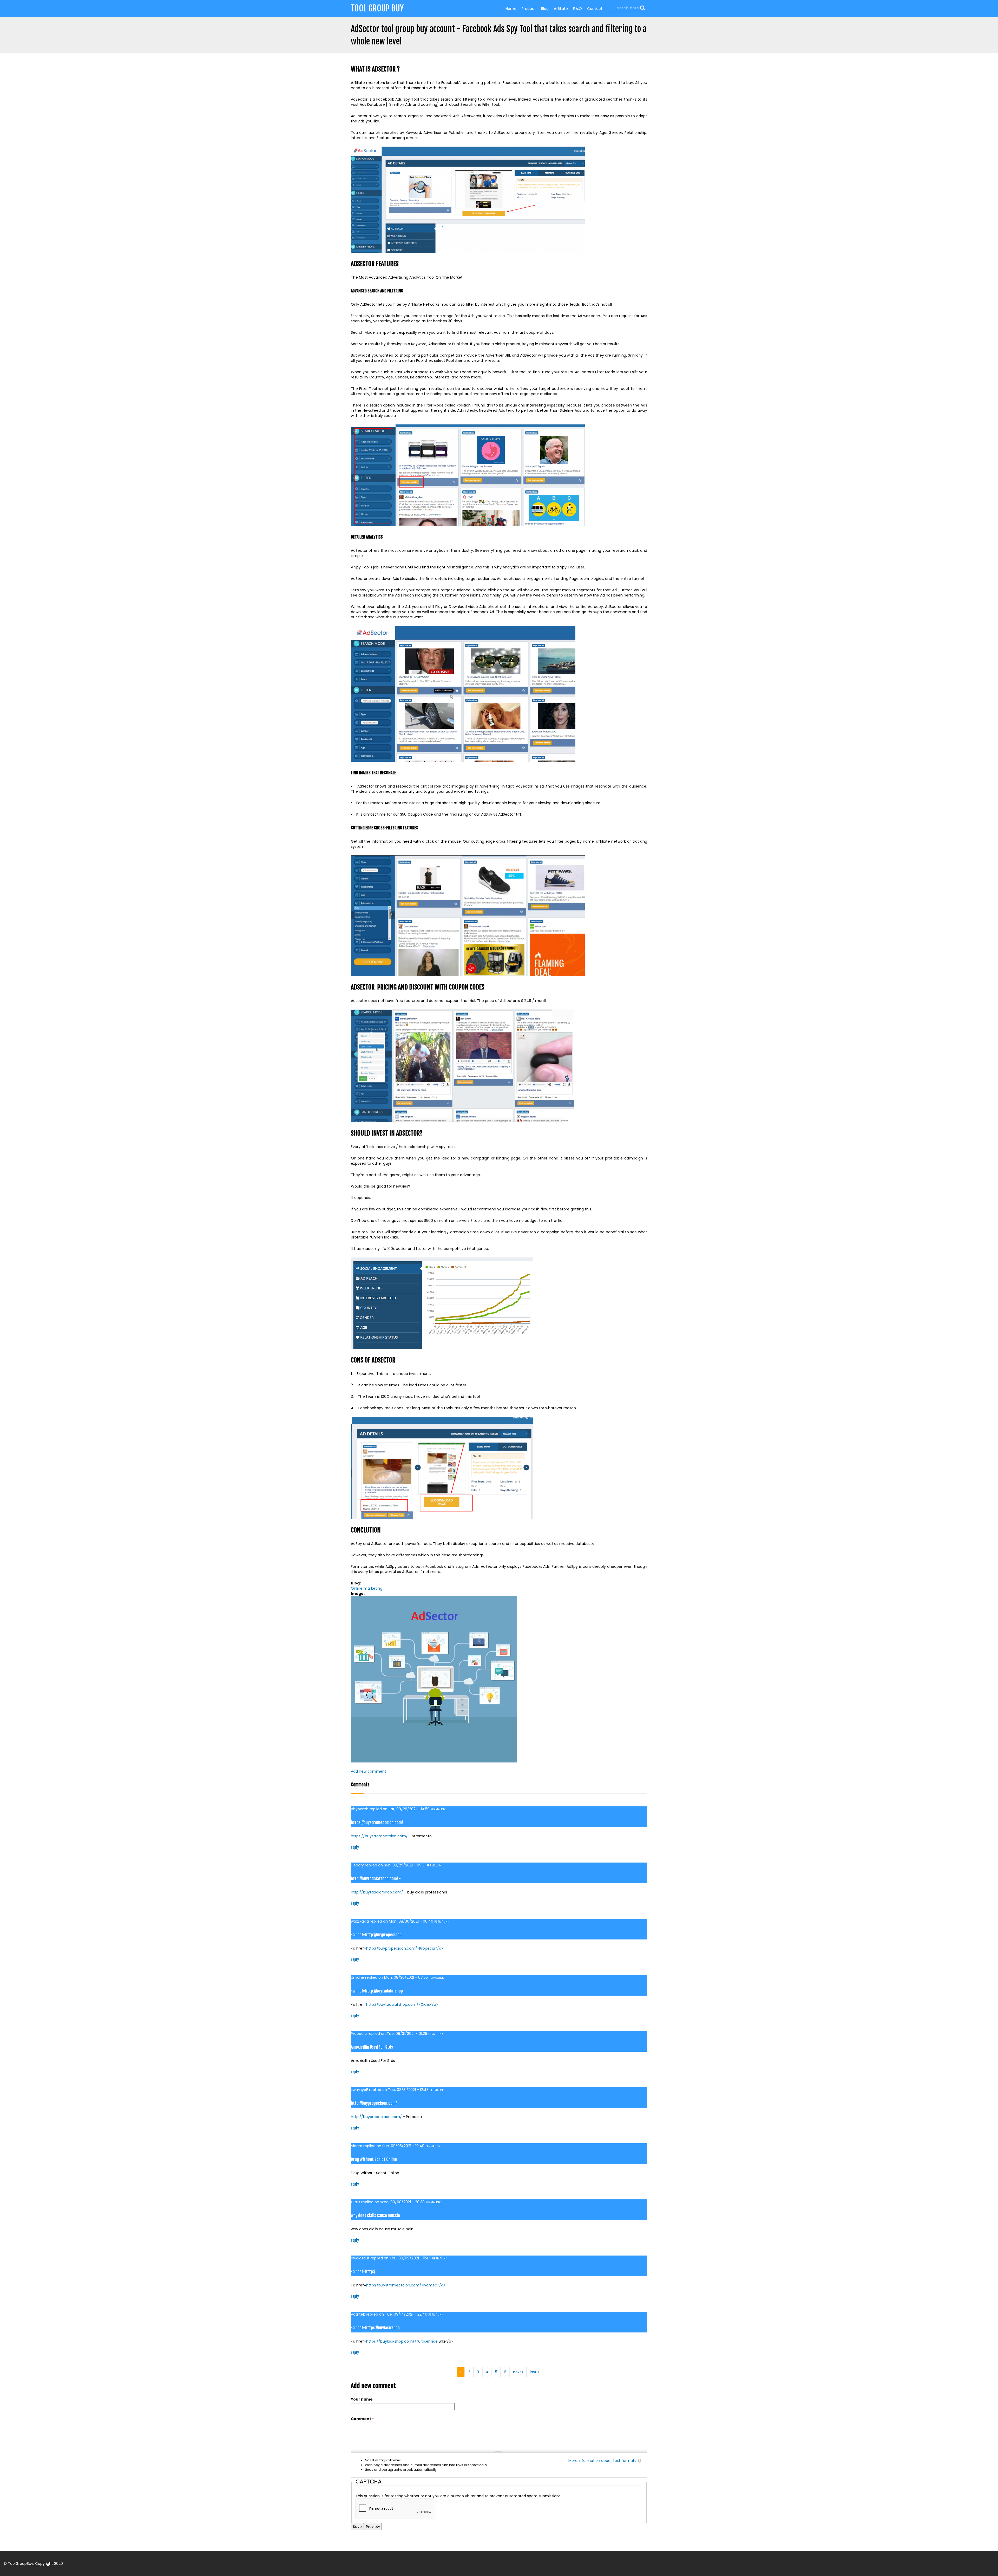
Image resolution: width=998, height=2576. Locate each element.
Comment (362, 2419)
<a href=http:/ (363, 2272)
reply (355, 1847)
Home (511, 9)
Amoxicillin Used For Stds (372, 2047)
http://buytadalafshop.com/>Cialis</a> (402, 2004)
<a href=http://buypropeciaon (376, 1935)
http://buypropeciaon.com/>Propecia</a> (405, 1948)
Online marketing (367, 1588)
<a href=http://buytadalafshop (377, 1991)
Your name (362, 2399)
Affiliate (561, 9)
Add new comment (369, 1771)
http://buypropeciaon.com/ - (375, 2103)
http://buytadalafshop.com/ (377, 1892)
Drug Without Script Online (374, 2159)
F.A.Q (577, 9)
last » (534, 2372)
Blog (545, 9)
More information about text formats (602, 2461)
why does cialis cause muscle (375, 2216)
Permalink (438, 1809)
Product (529, 9)
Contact (595, 9)
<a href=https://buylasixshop (375, 2328)
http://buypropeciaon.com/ (376, 2117)
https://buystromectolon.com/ (377, 1823)
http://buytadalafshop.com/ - (376, 1879)
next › (518, 2372)
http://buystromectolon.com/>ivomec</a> (406, 2285)
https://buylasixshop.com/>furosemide (402, 2341)
